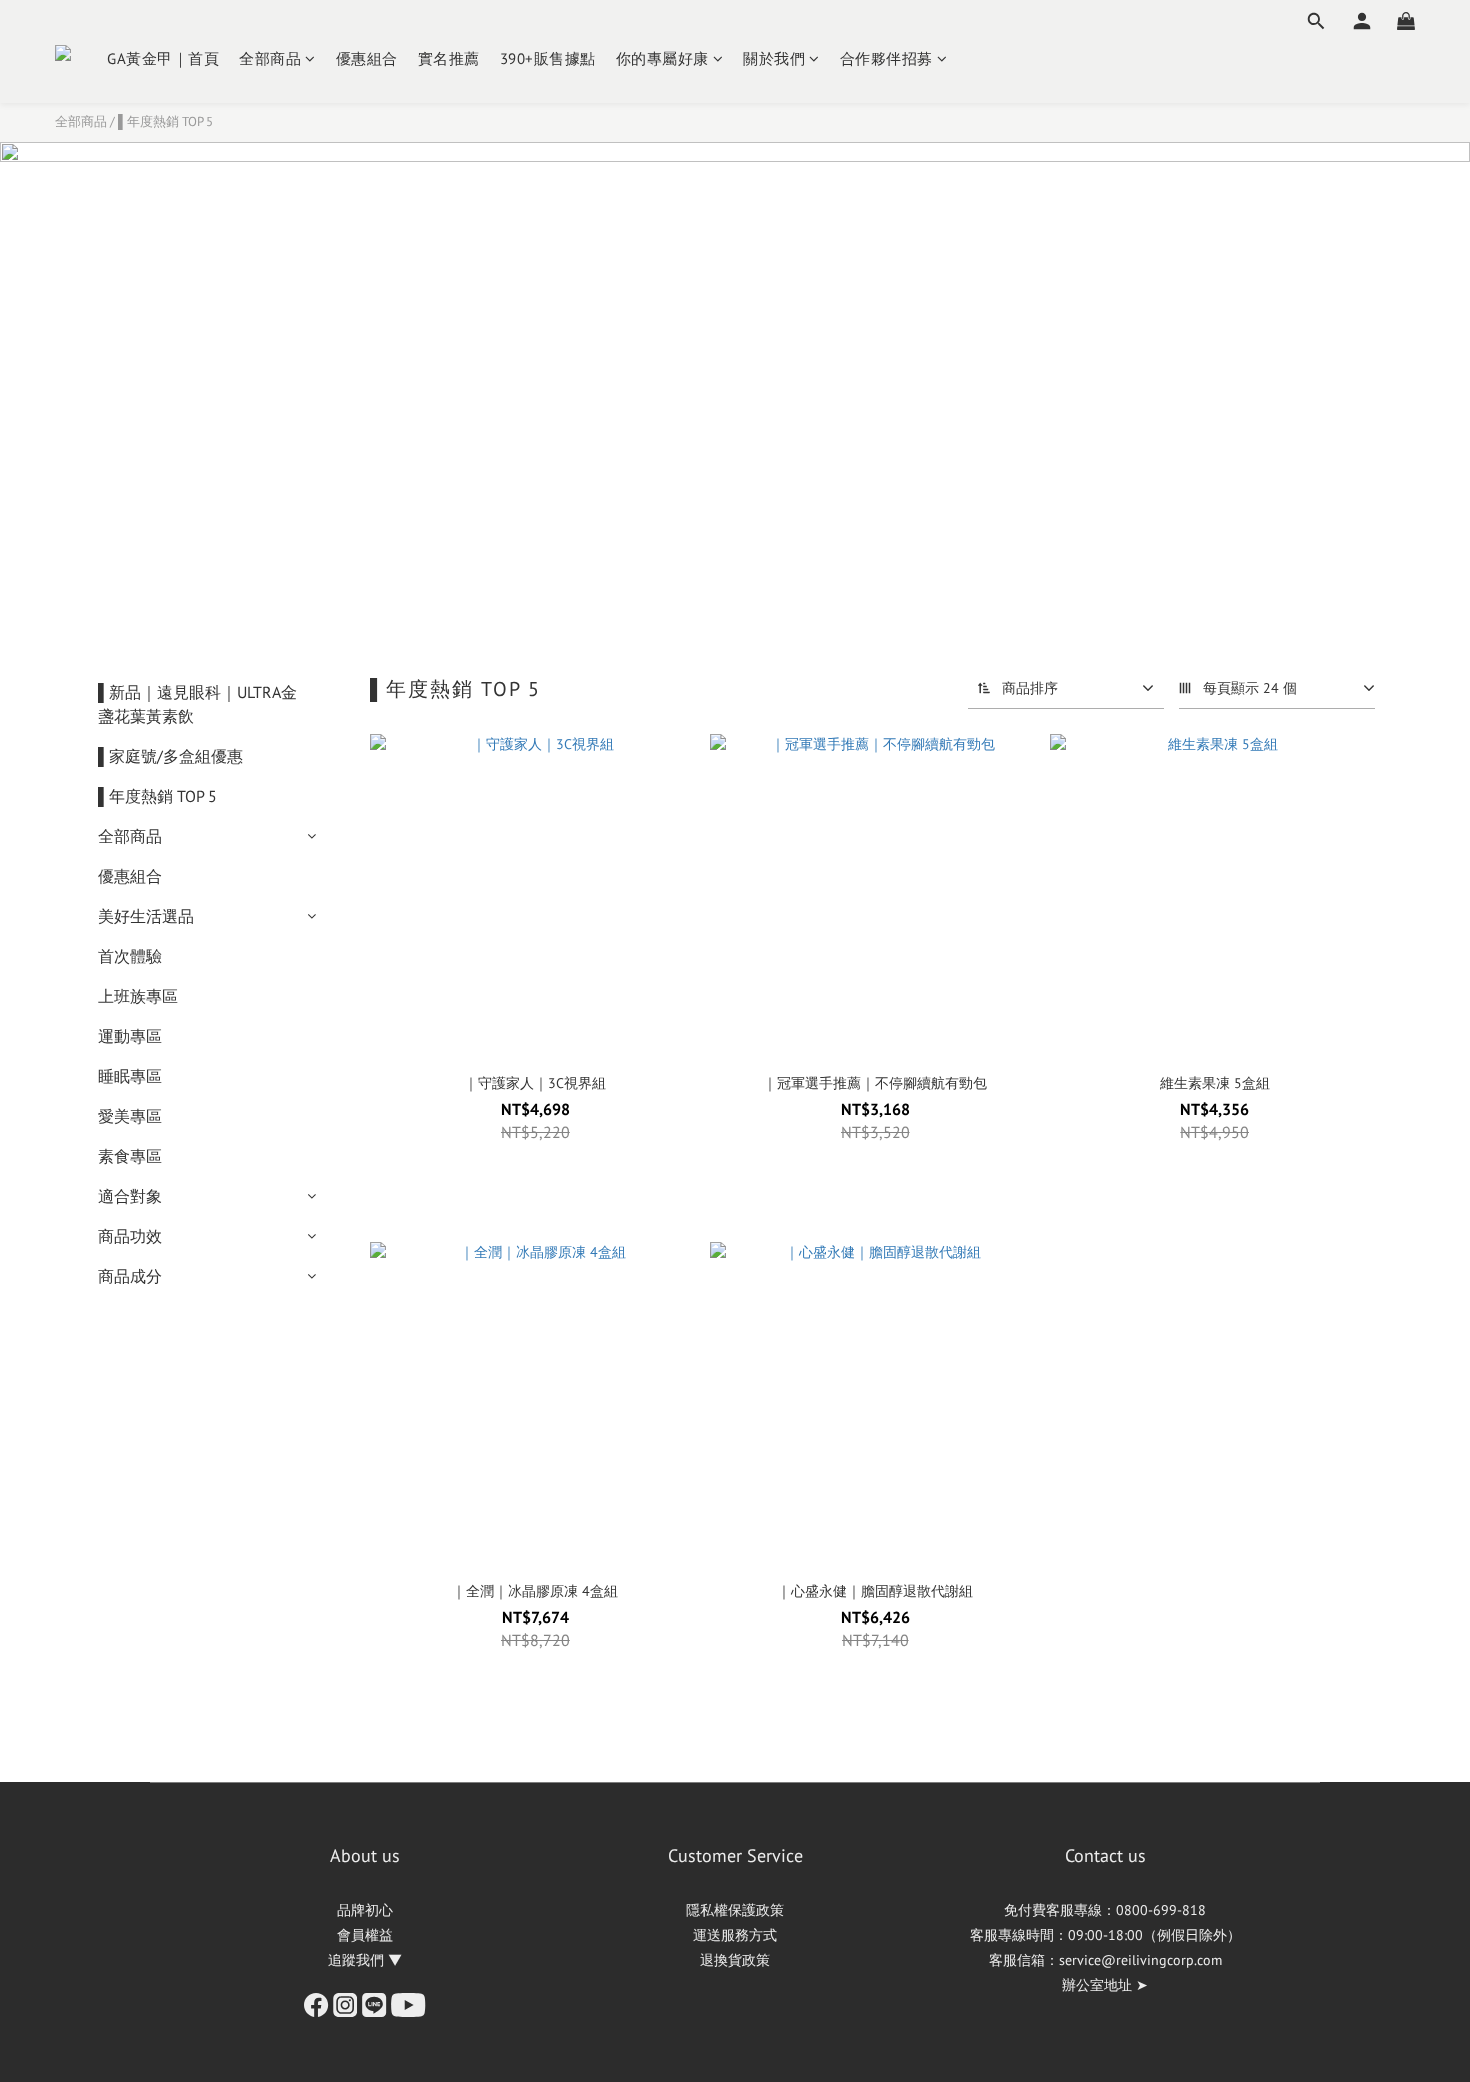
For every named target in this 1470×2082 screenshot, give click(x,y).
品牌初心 (365, 1910)
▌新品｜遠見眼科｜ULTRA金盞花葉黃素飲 (197, 704)
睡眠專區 (130, 1076)
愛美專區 (130, 1116)
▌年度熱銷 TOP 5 (165, 121)
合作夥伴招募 (886, 58)
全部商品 (270, 58)
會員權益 (365, 1935)
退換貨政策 (735, 1960)
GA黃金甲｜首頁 (163, 58)
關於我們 (774, 58)
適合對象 (130, 1196)
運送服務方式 (735, 1935)
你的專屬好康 (662, 58)
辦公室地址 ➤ (1105, 1985)
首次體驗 (130, 956)
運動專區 (130, 1036)
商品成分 (130, 1276)
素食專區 (130, 1156)
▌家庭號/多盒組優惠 (170, 756)
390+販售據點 (548, 58)
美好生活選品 (146, 916)
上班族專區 (138, 996)
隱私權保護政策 (735, 1910)
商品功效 (130, 1236)
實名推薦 (449, 58)
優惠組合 (367, 58)
